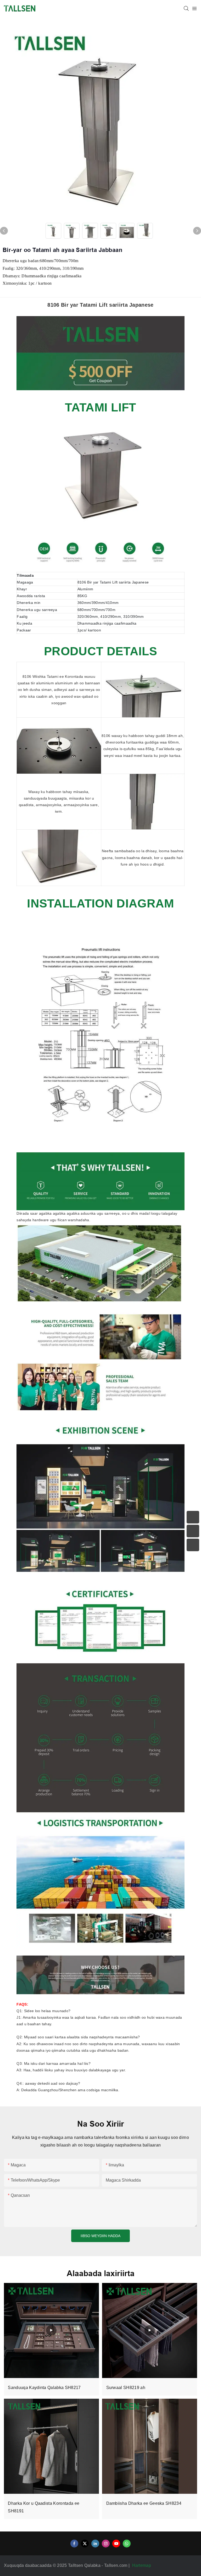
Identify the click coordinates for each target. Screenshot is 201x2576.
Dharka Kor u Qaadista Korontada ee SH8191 (44, 2507)
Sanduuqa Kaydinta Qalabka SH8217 (44, 2388)
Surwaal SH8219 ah (126, 2388)
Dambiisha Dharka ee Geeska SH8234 (144, 2503)
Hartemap (142, 2565)
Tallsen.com (116, 2565)
